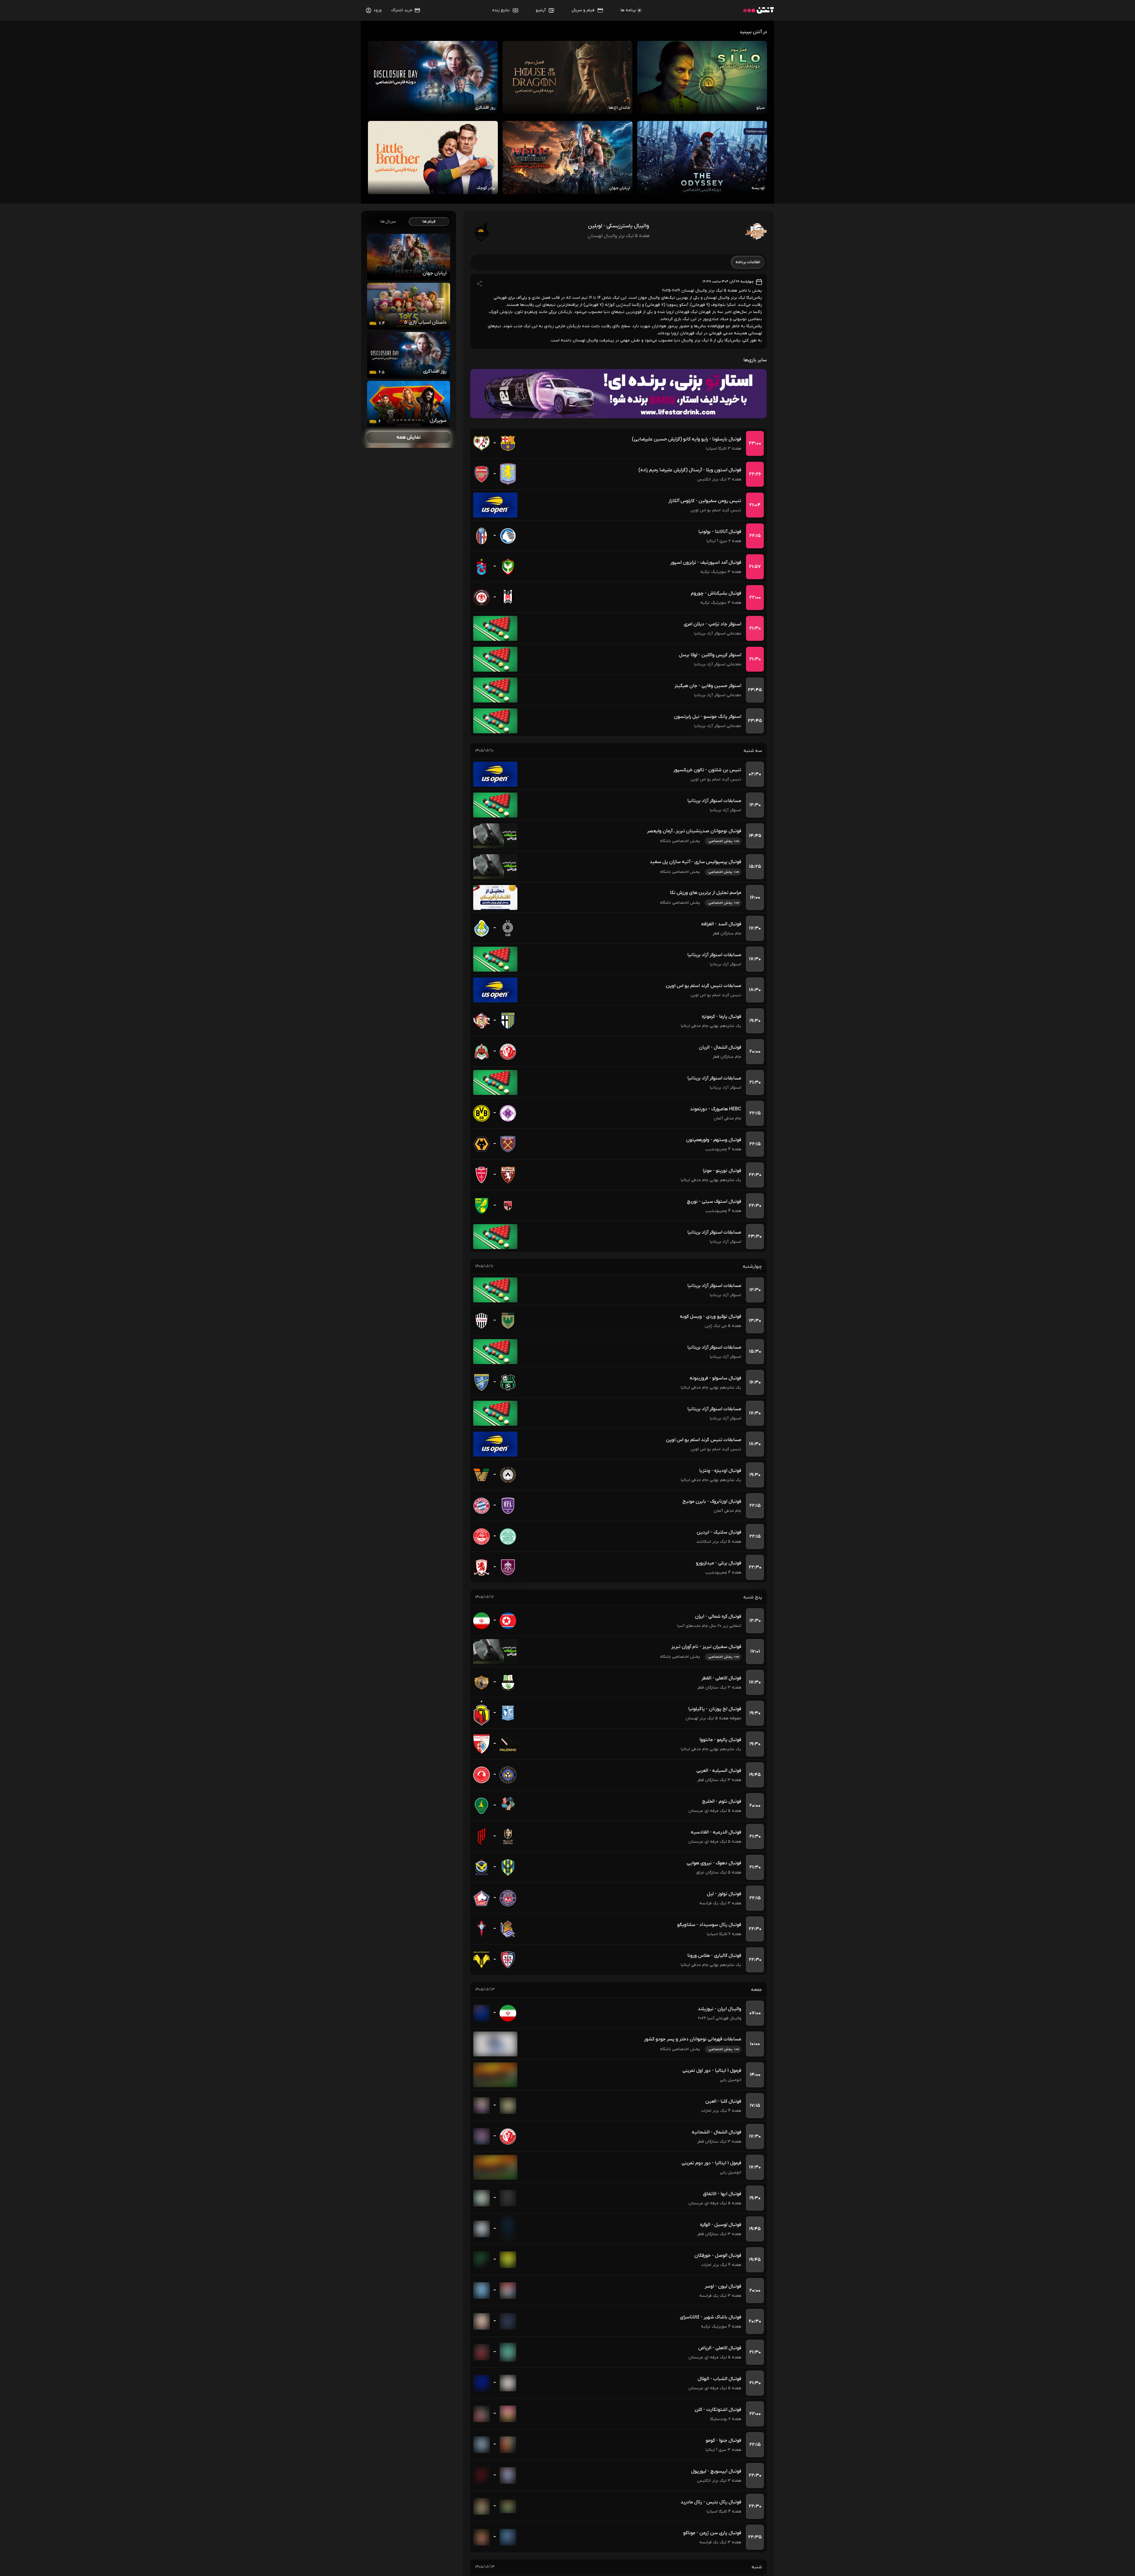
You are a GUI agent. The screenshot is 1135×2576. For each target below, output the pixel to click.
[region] (409, 329)
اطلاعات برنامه (748, 262)
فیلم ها (429, 222)
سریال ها (388, 222)
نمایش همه (409, 437)
